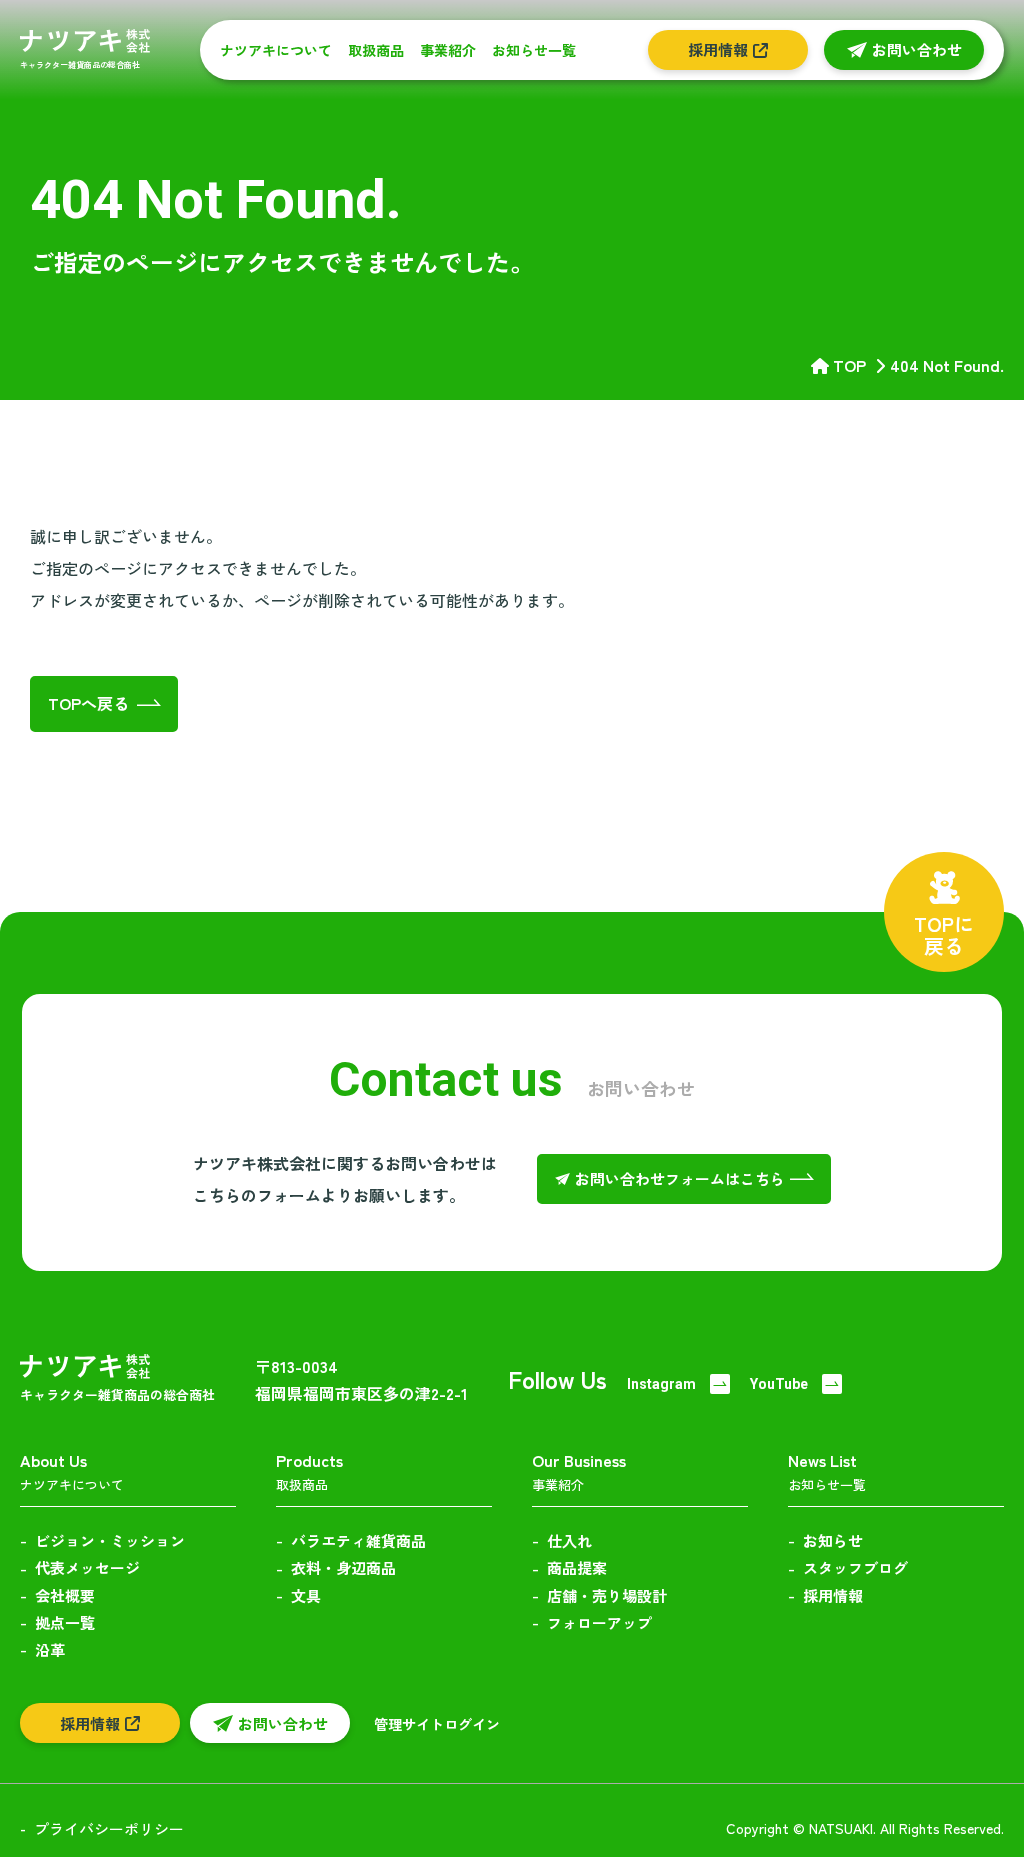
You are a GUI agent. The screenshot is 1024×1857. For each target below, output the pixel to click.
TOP (849, 365)
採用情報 (833, 1595)
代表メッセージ (87, 1567)
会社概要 (65, 1595)
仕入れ (569, 1540)
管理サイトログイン (437, 1724)
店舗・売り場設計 (607, 1595)
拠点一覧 (65, 1622)
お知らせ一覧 (534, 50)
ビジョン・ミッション (110, 1540)
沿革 (50, 1649)
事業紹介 (448, 50)
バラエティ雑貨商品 (358, 1540)
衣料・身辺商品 (343, 1567)
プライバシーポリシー (109, 1828)
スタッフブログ (855, 1567)
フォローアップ (599, 1622)
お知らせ (833, 1540)
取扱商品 (376, 50)
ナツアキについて (276, 50)
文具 (306, 1595)
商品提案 (577, 1567)
